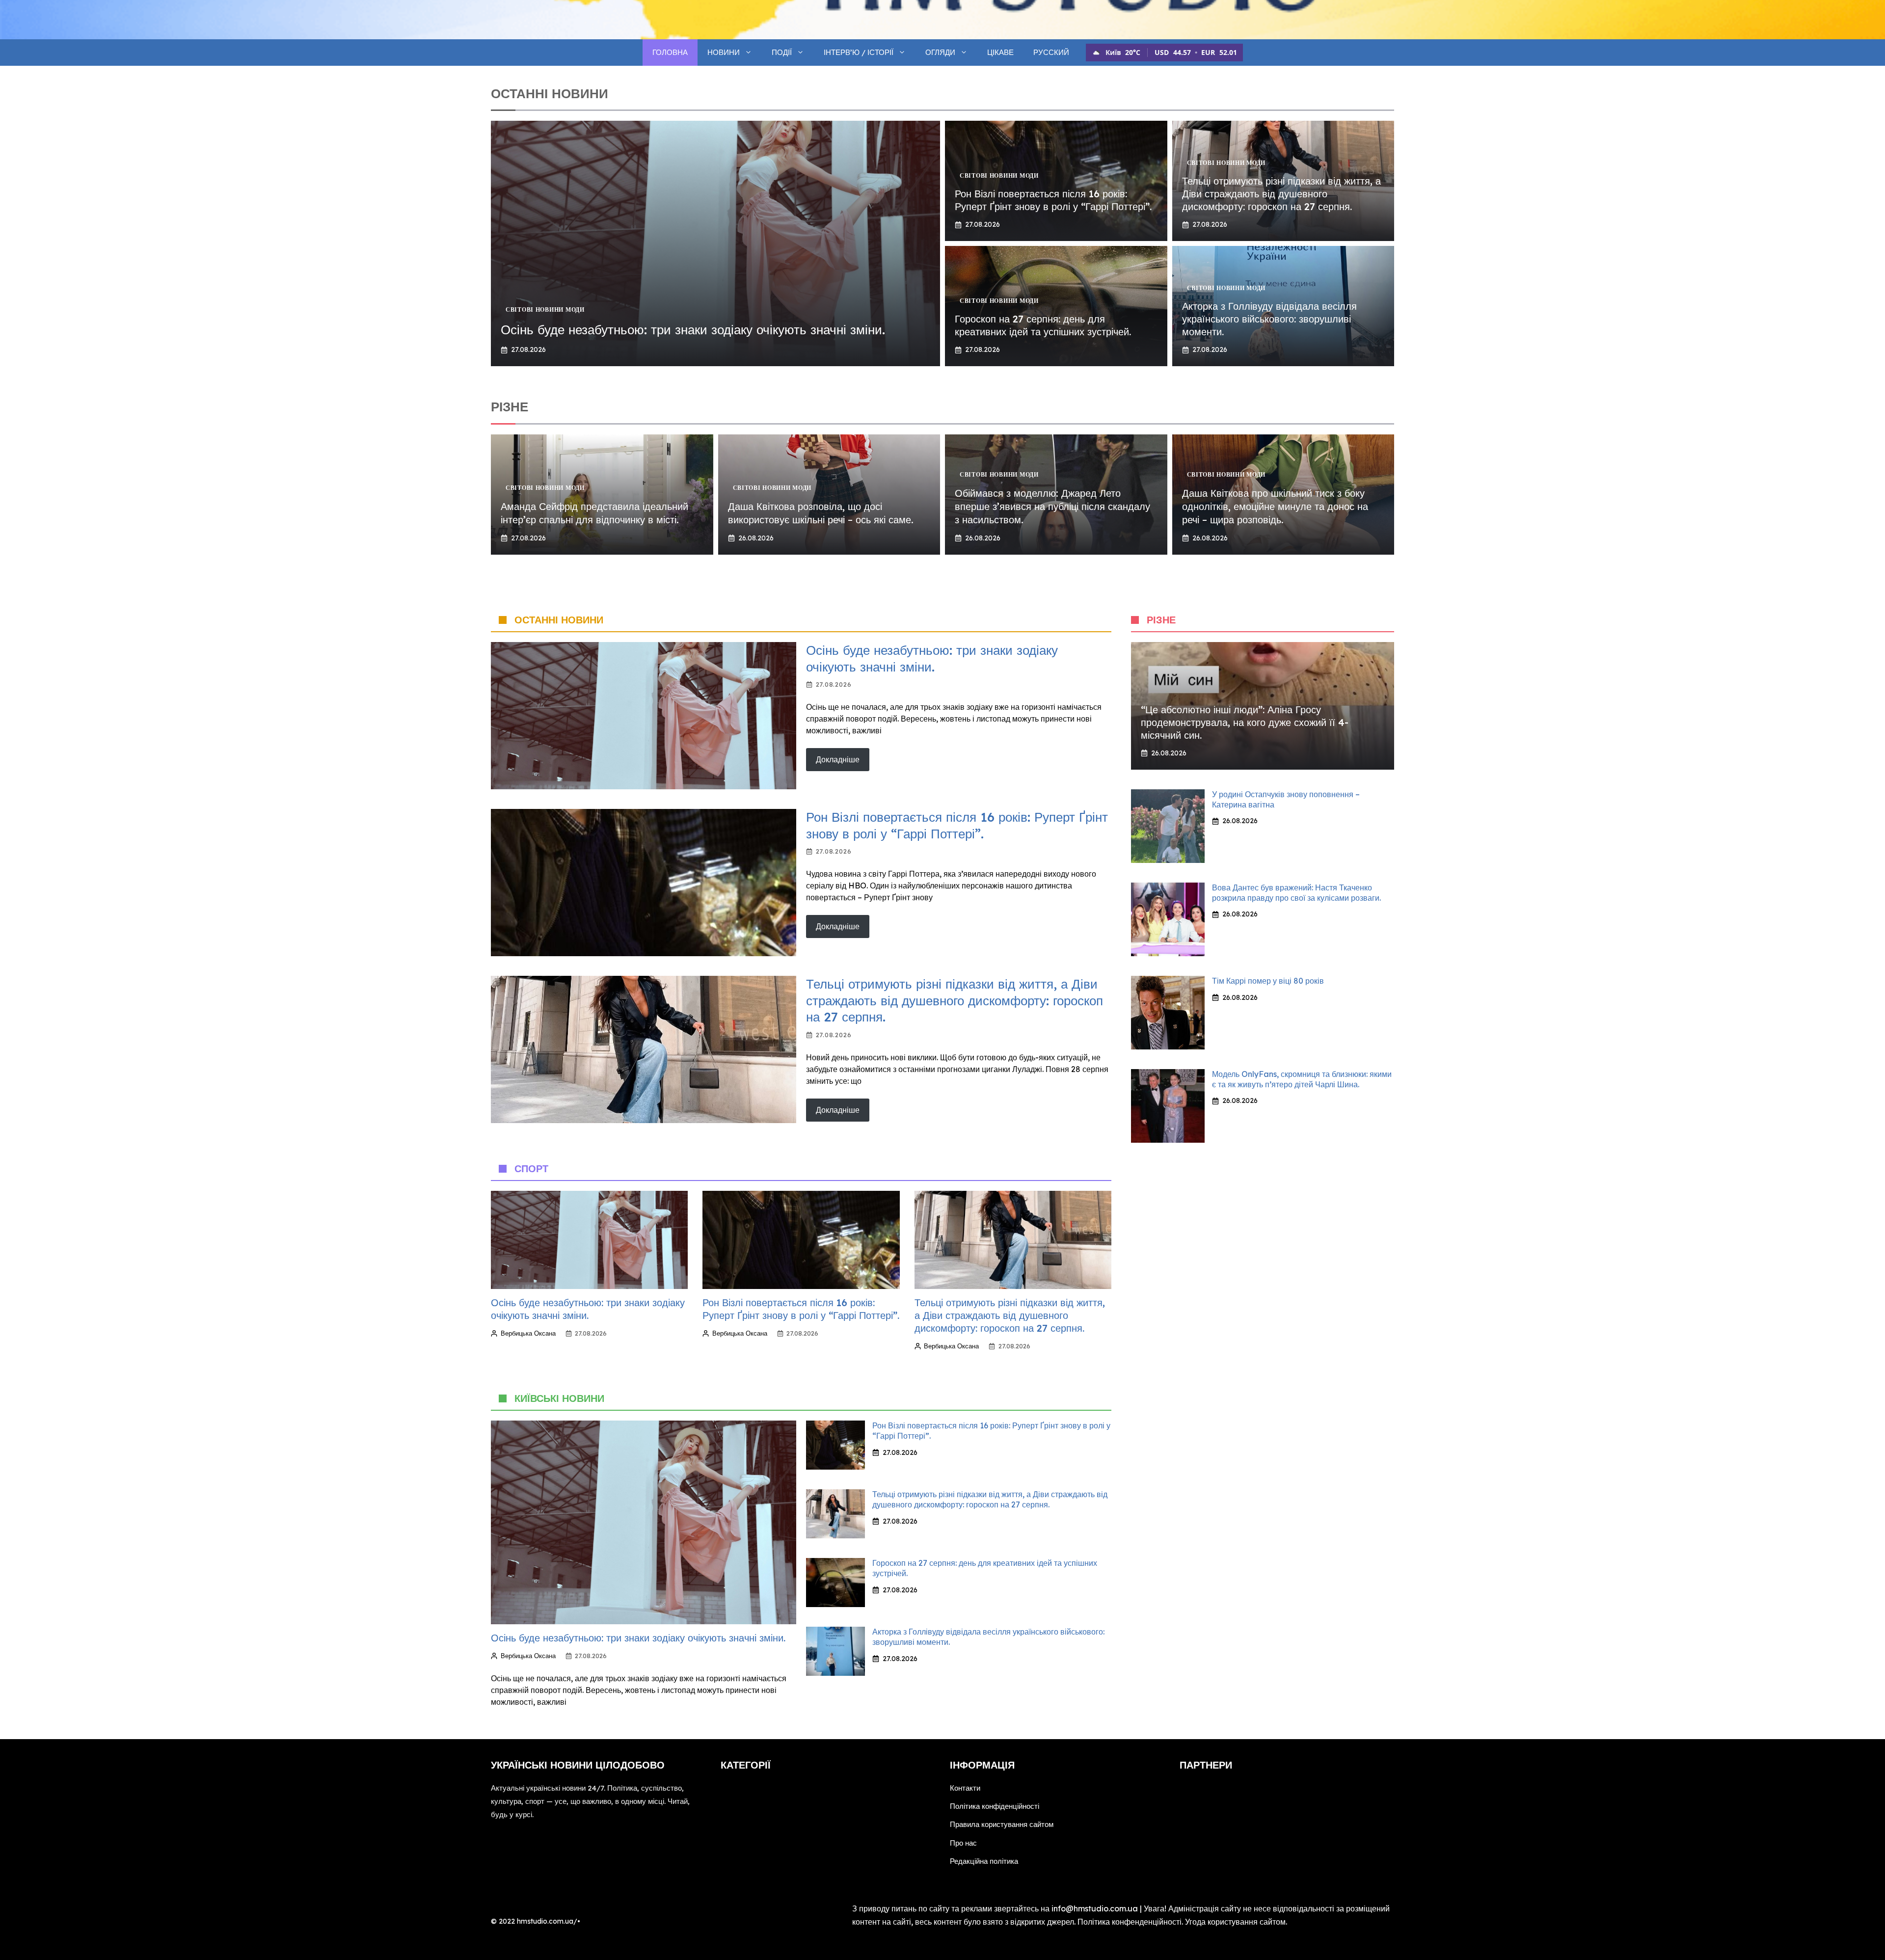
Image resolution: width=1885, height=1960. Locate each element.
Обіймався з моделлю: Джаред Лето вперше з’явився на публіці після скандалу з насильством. (1052, 506)
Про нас (963, 1843)
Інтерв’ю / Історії (859, 52)
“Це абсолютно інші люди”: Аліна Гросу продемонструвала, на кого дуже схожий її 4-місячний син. (1245, 722)
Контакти (965, 1788)
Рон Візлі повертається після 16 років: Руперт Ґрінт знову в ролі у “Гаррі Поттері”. (1053, 200)
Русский (1051, 52)
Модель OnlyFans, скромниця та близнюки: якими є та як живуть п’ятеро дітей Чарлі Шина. (1302, 1079)
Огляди (940, 52)
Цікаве (1000, 52)
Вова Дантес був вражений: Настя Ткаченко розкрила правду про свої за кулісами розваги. (1296, 893)
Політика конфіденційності (995, 1806)
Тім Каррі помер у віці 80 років (1268, 981)
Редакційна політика (984, 1861)
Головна (670, 52)
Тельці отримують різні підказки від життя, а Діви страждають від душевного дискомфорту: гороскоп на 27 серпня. (1281, 194)
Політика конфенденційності (1130, 1922)
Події (782, 52)
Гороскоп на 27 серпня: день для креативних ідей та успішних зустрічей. (1043, 325)
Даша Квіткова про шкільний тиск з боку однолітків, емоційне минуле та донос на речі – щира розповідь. (1275, 506)
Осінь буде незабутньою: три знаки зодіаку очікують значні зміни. (693, 330)
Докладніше (838, 759)
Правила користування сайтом (1002, 1824)
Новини (724, 52)
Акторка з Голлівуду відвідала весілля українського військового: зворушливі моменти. (1269, 319)
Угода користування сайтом (1235, 1922)
